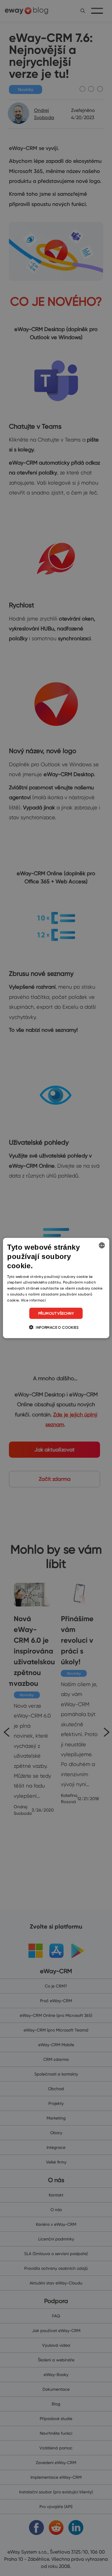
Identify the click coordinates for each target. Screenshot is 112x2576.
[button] (56, 1327)
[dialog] (56, 1288)
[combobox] (102, 1245)
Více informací (33, 1300)
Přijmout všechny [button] (56, 1313)
